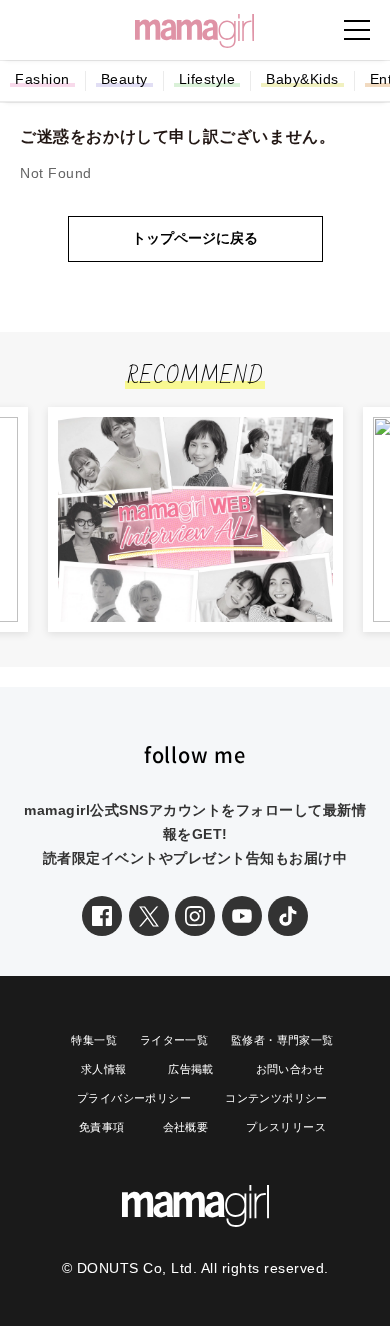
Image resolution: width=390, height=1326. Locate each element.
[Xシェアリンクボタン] (149, 916)
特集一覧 (94, 1040)
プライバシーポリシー (134, 1098)
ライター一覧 (174, 1040)
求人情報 (104, 1069)
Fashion (42, 79)
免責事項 (102, 1127)
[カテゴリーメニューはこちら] (357, 30)
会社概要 (186, 1127)
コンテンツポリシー (276, 1098)
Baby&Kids (302, 79)
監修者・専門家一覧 (282, 1040)
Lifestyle (207, 79)
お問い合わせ (290, 1069)
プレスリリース (286, 1127)
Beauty (124, 79)
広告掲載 (191, 1069)
